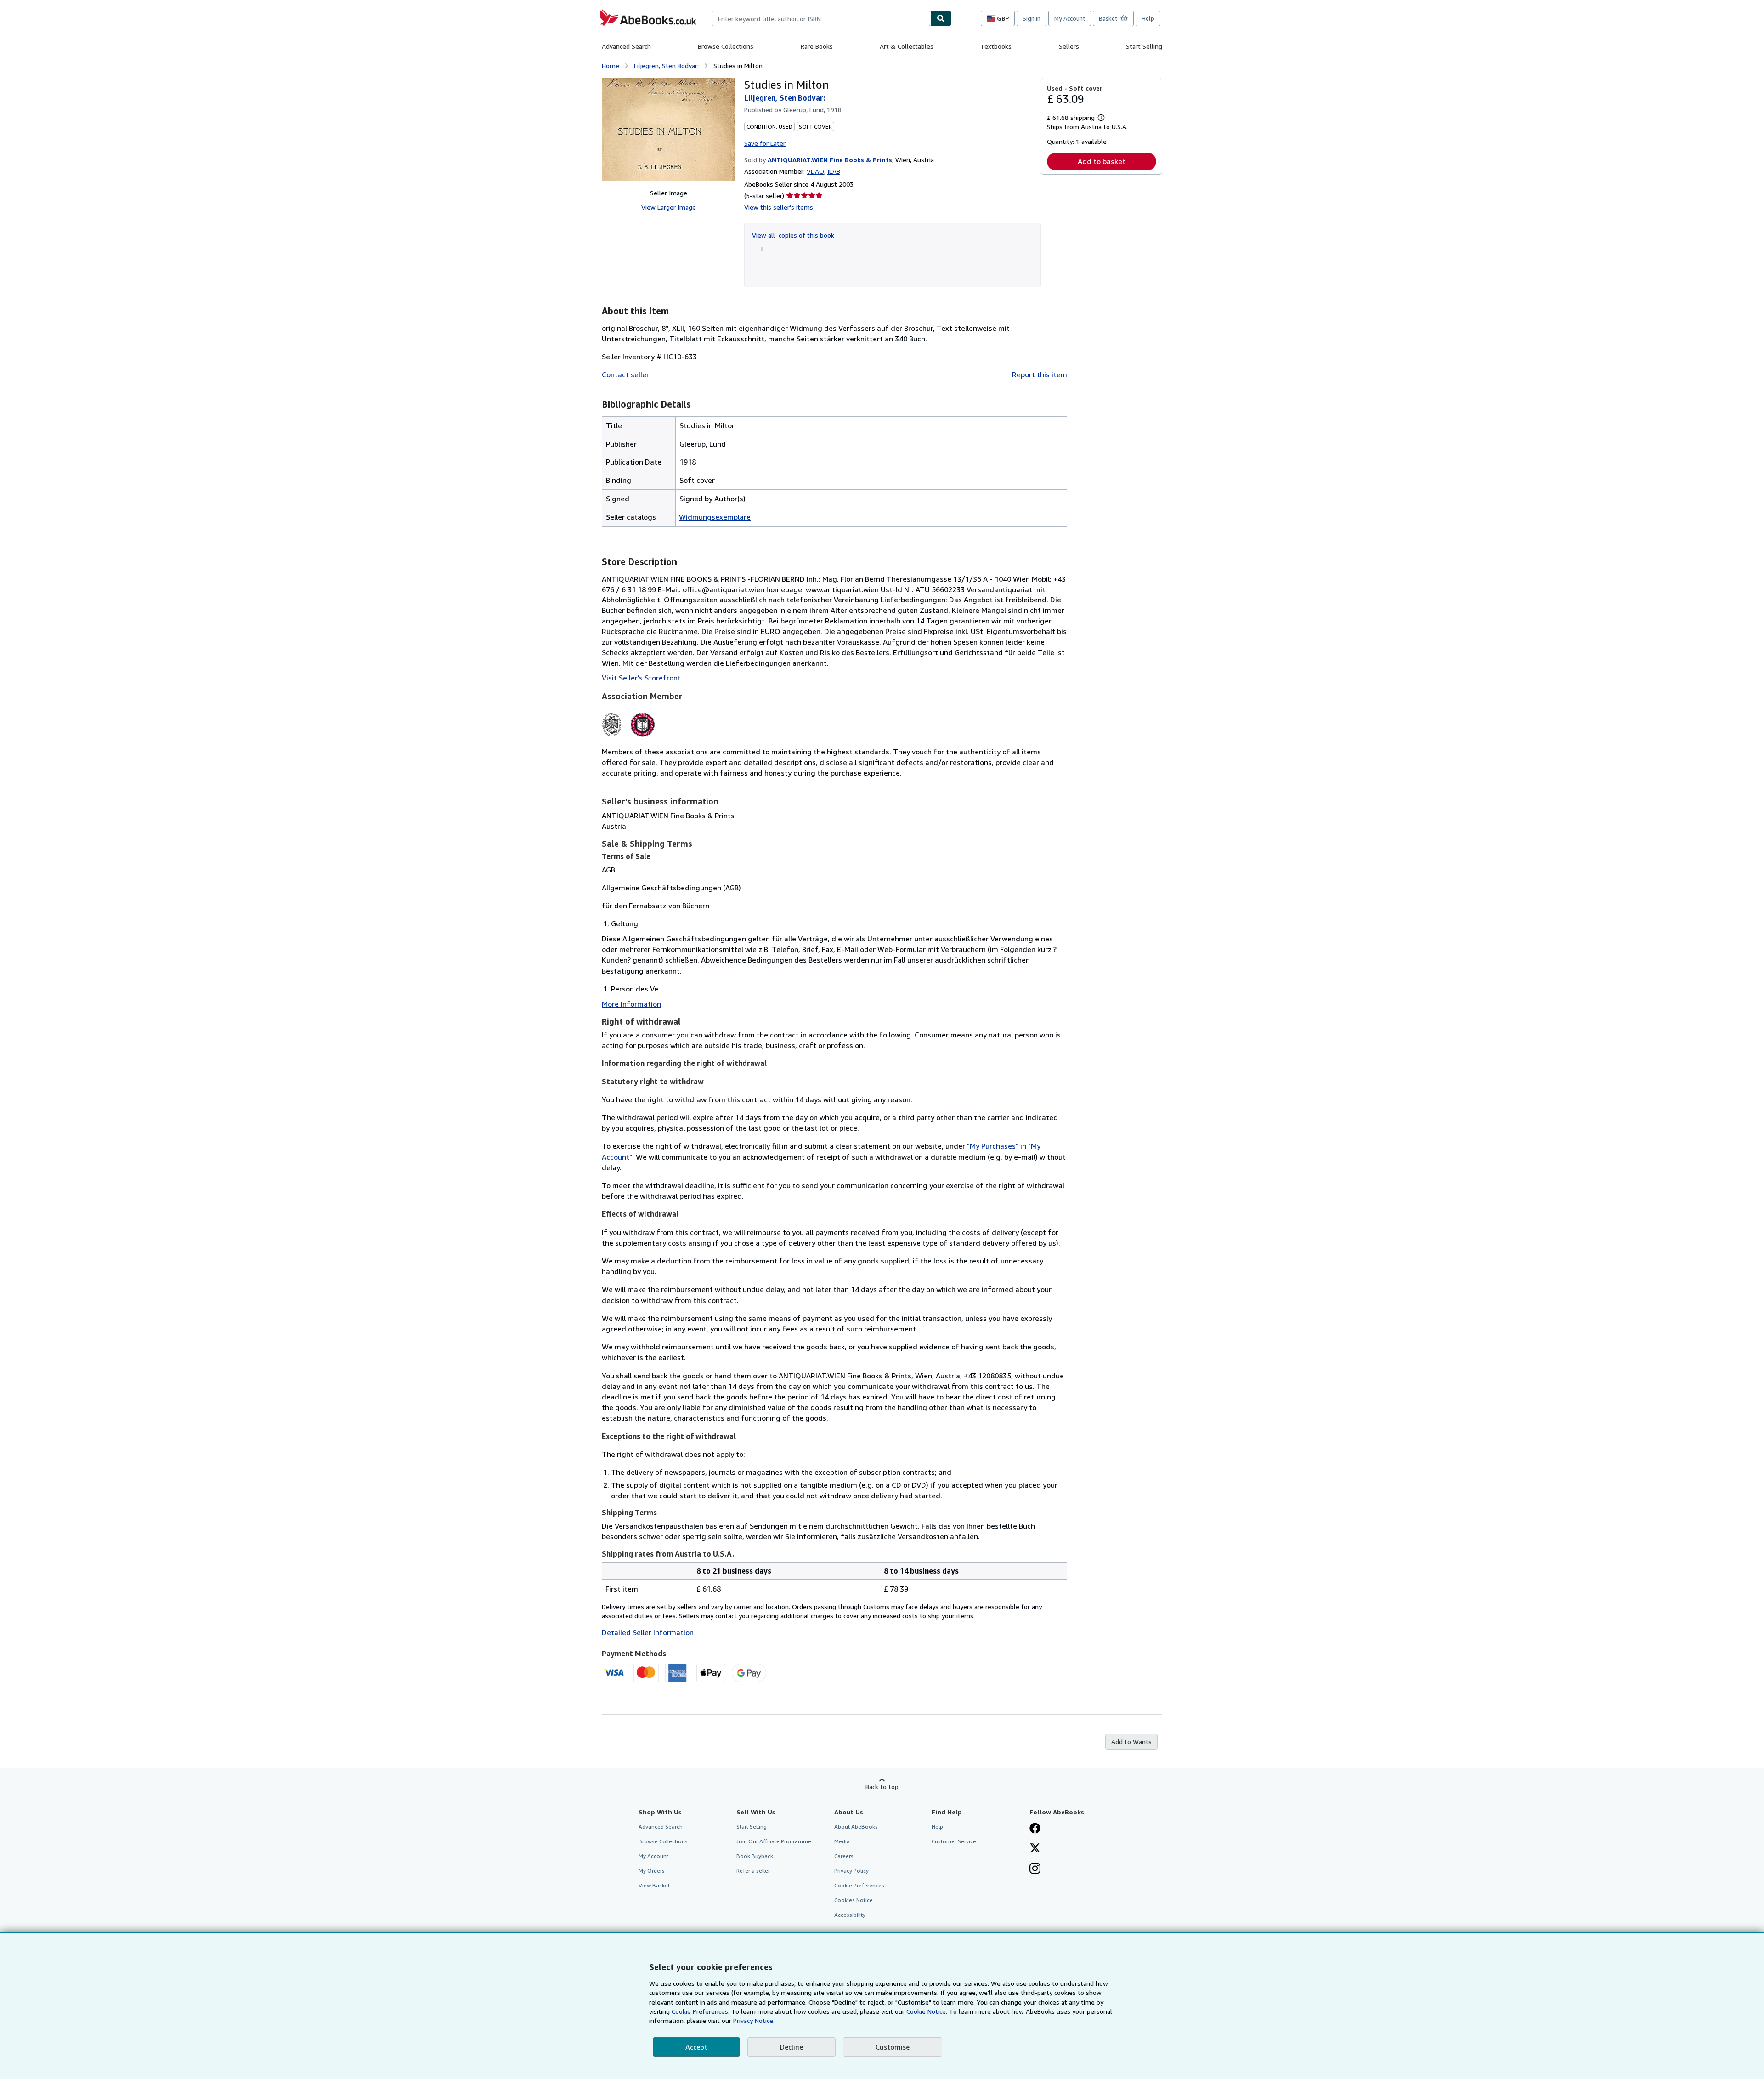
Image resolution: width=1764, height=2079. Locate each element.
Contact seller (625, 374)
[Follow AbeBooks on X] (1035, 1849)
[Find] (941, 18)
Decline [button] (792, 2047)
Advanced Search (626, 46)
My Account (1070, 18)
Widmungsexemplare (715, 517)
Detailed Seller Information (648, 1632)
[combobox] (821, 18)
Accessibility (850, 1915)
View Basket (654, 1885)
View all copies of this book (793, 235)
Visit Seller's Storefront (641, 678)
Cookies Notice (854, 1900)
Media (842, 1841)
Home (611, 65)
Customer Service (954, 1841)
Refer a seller (753, 1871)
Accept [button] (696, 2047)
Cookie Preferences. (701, 2011)
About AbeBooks (856, 1827)
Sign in (1032, 18)
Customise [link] (893, 2047)
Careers (844, 1856)
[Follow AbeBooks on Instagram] (1035, 1869)
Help (1148, 18)
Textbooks (996, 46)
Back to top (882, 1787)
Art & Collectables (907, 46)
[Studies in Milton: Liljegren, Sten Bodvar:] (668, 130)
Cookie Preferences (859, 1885)
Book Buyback (755, 1856)
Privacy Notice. (754, 2020)
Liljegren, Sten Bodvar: (666, 65)
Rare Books (817, 46)
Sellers (1069, 46)
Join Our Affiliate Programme (774, 1841)
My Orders (652, 1871)
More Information (631, 1004)
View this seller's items (779, 207)
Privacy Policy (851, 1871)
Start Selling (1144, 46)
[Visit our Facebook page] (1035, 1829)
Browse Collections (726, 46)
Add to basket (1102, 161)
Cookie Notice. (927, 2011)
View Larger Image (669, 207)
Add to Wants (1131, 1742)
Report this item (1040, 374)
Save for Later (765, 143)
